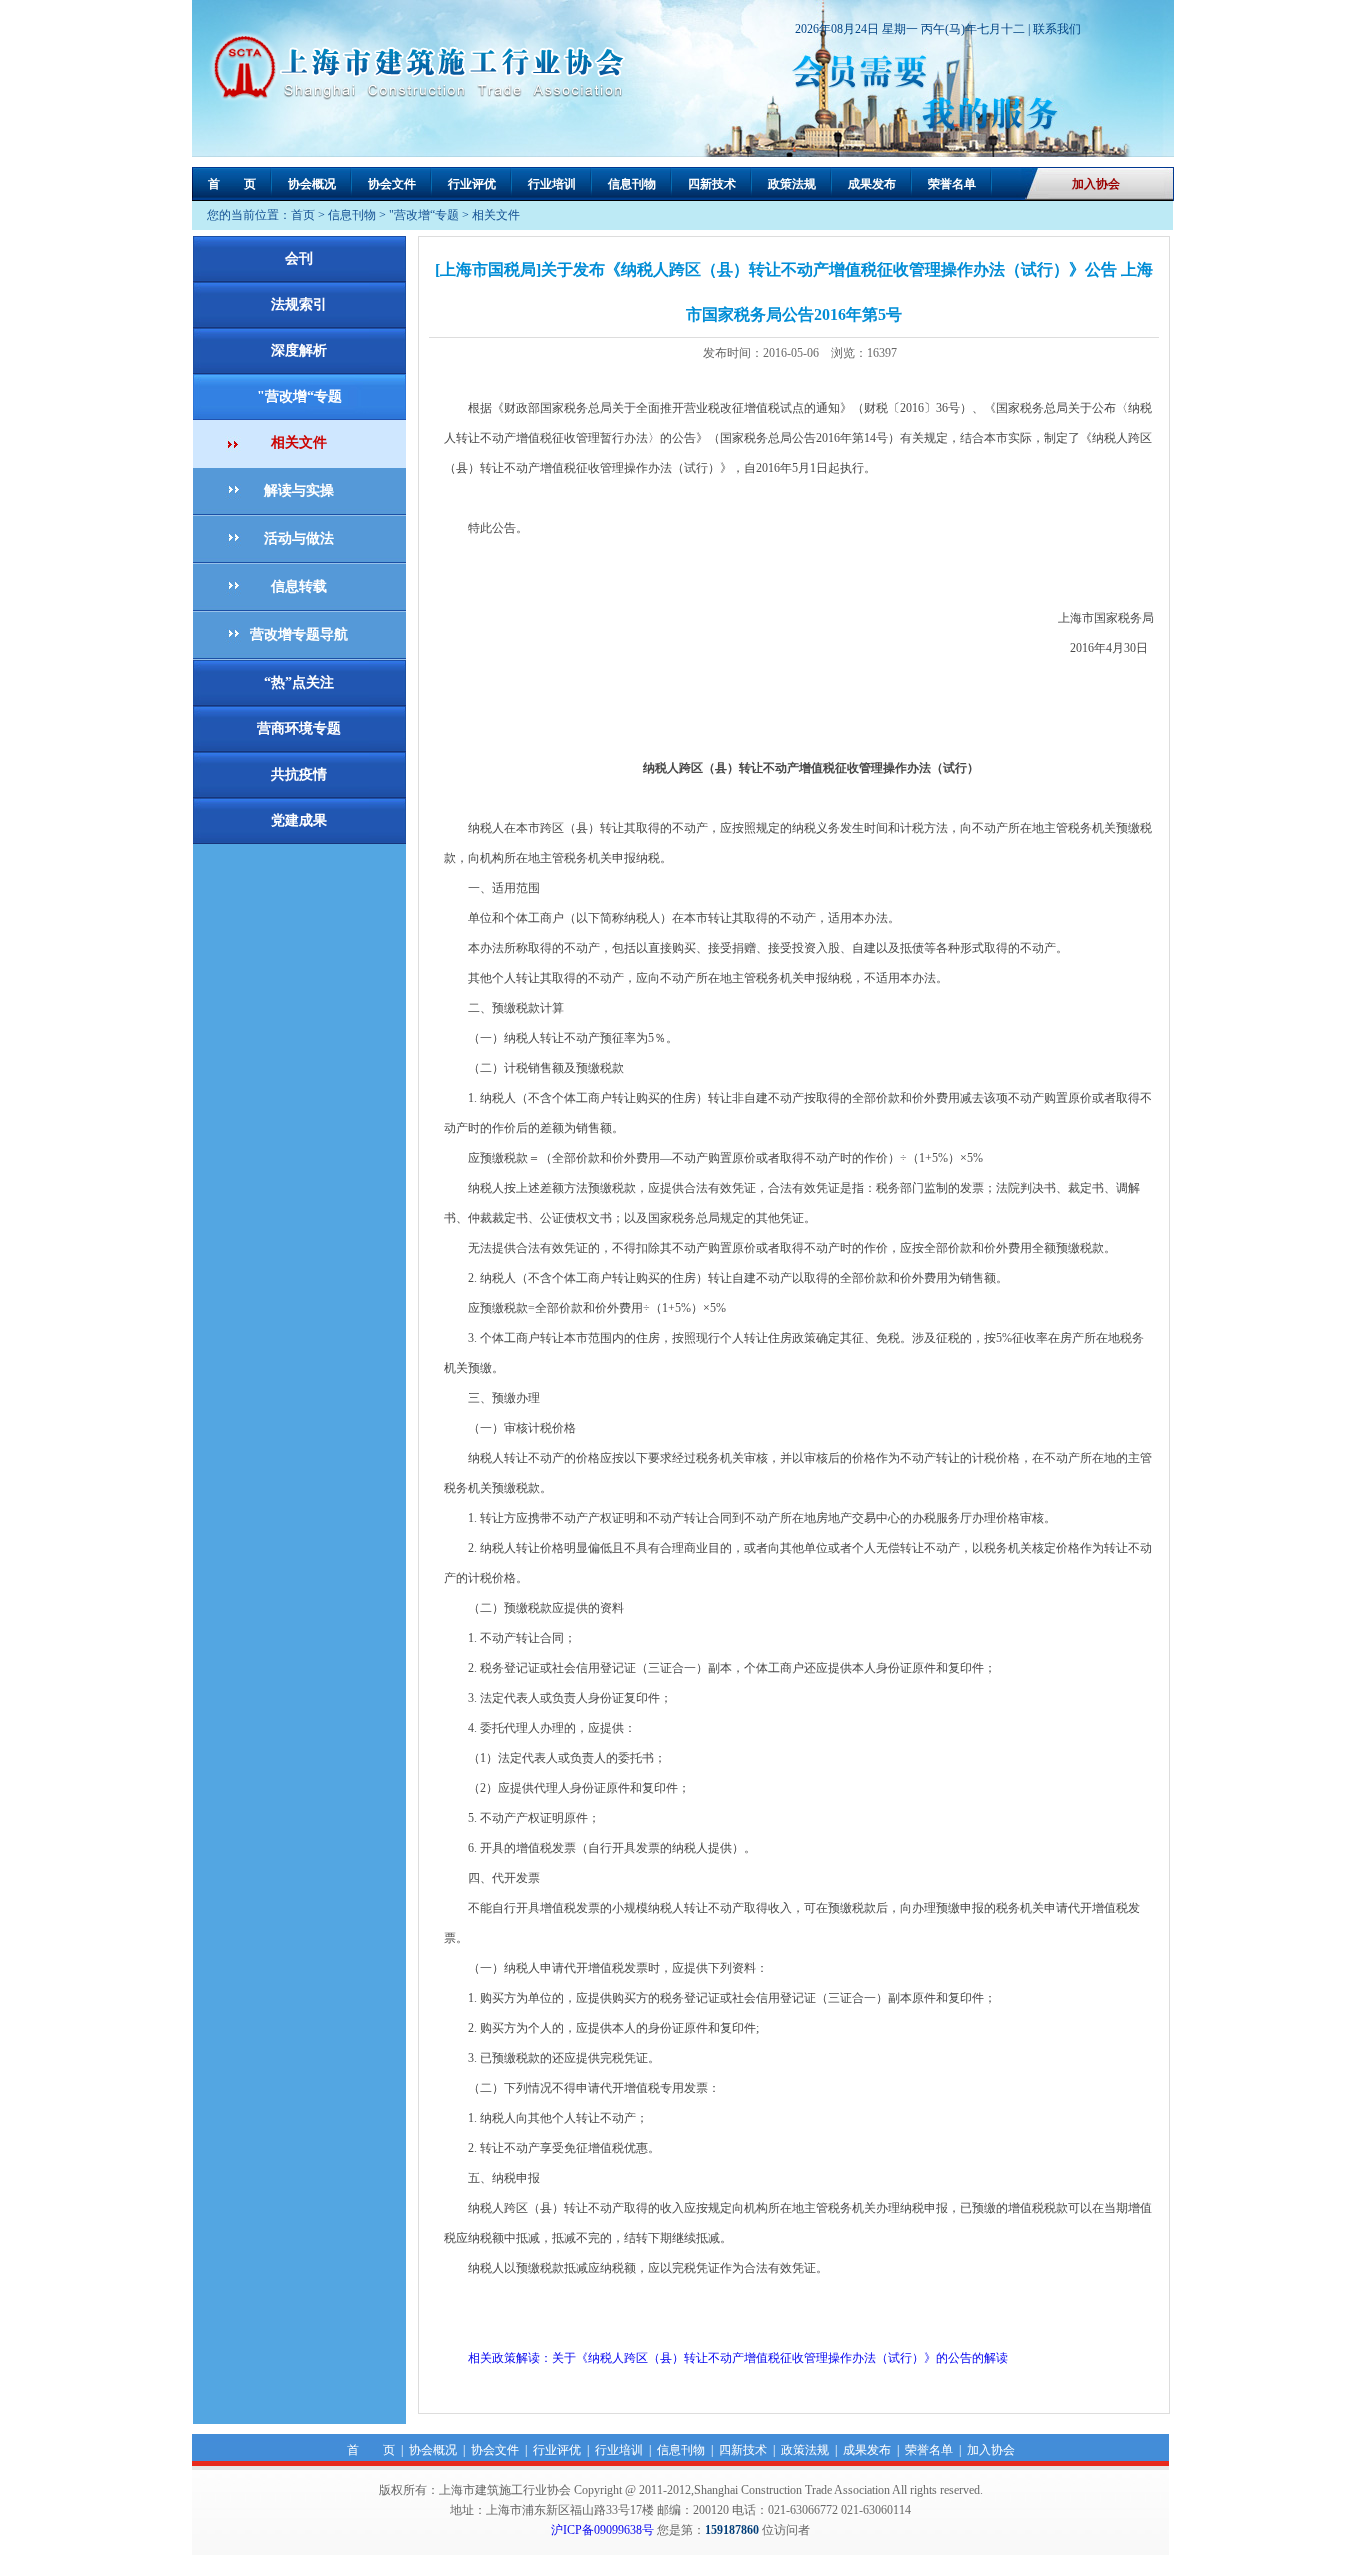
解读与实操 (299, 490)
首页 (303, 215)
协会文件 (392, 184)
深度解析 (299, 350)
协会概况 (312, 184)
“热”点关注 (299, 682)
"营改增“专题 (424, 215)
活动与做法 (299, 538)
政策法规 (792, 184)
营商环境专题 (299, 728)
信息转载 (299, 586)
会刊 (299, 258)
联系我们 (1057, 29)
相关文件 (496, 215)
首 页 (232, 184)
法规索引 (299, 304)
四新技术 (712, 184)
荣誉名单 (952, 184)
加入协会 (1096, 184)
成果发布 (872, 184)
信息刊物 (632, 184)
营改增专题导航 (299, 634)
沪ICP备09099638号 (602, 2530)
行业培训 (552, 184)
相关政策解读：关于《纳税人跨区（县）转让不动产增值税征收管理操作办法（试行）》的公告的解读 (726, 2358)
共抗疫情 (299, 774)
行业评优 (472, 184)
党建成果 (299, 820)
